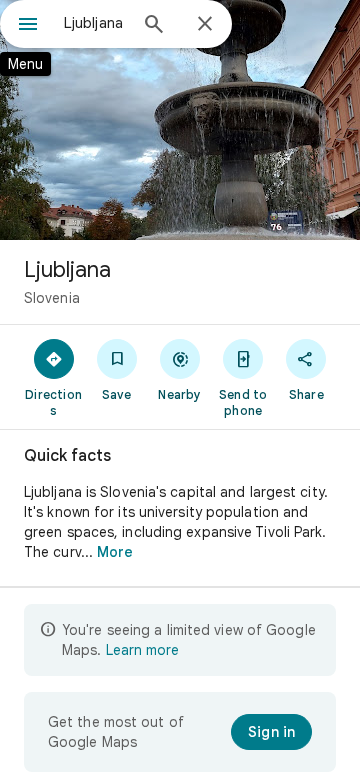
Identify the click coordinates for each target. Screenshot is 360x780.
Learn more (142, 650)
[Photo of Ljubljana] (180, 120)
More (115, 552)
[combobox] (95, 23)
